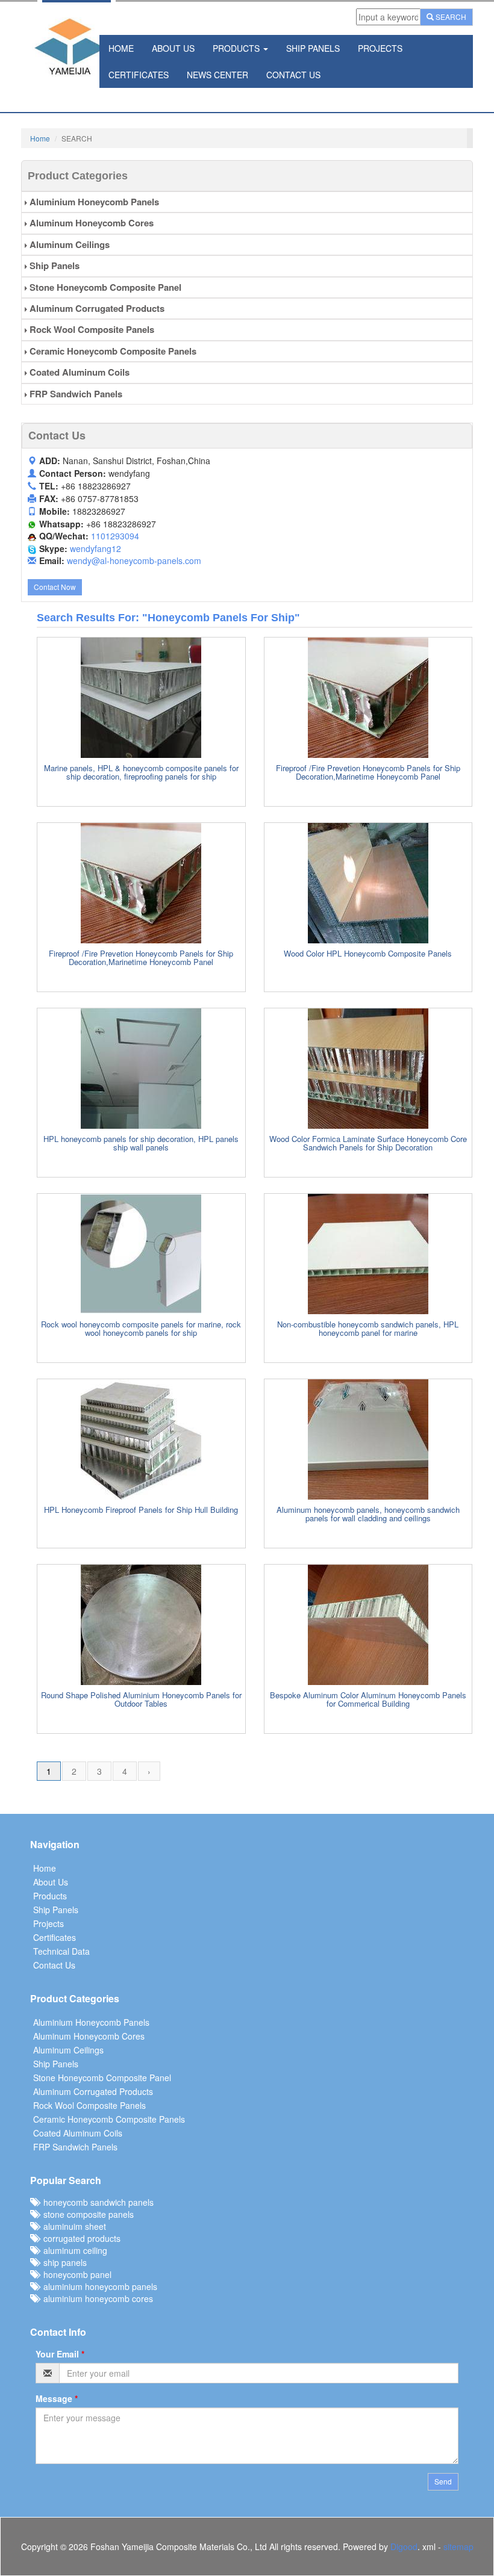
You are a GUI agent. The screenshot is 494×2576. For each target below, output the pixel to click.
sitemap (458, 2547)
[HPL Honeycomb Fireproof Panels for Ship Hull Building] (141, 1439)
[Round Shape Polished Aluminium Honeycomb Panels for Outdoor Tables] (141, 1625)
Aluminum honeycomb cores (90, 223)
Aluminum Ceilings (68, 244)
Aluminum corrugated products (96, 308)
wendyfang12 (95, 548)
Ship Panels (313, 48)
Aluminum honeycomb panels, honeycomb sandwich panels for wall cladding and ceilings (368, 1514)
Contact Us (293, 75)
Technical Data (61, 1951)
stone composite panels (86, 2214)
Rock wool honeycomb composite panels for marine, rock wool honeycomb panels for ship (141, 1328)
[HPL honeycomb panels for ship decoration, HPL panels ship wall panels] (141, 1069)
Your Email (60, 2354)
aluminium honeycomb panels (98, 2286)
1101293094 (115, 536)
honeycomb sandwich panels (96, 2202)
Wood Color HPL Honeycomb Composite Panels (368, 953)
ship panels (63, 2262)
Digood (404, 2547)
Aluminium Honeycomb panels (93, 202)
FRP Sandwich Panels (75, 394)
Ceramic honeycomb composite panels (112, 351)
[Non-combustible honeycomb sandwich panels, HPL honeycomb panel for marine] (368, 1254)
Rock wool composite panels (91, 329)
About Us (173, 48)
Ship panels (53, 265)
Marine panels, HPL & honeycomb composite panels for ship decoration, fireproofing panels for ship (141, 772)
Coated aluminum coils (78, 372)
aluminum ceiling (73, 2250)
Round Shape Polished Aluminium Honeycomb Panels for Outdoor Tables (141, 1699)
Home (121, 48)
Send (443, 2481)
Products (237, 48)
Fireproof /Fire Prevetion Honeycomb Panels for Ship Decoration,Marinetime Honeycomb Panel (368, 772)
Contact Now (55, 587)
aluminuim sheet (72, 2226)
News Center (217, 75)
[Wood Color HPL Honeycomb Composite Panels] (368, 883)
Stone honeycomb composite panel (104, 287)
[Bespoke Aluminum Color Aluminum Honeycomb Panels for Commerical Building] (368, 1625)
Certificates (139, 75)
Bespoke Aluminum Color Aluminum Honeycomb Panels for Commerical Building (368, 1699)
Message (57, 2398)
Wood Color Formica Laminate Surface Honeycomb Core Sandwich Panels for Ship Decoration (368, 1143)
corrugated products (80, 2238)
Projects (380, 48)
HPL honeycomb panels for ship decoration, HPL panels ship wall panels (141, 1143)
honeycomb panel (75, 2274)
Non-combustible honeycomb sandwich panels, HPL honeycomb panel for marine (368, 1328)
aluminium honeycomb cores (96, 2298)
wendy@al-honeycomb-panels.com (134, 560)
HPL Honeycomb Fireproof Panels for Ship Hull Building (141, 1510)
